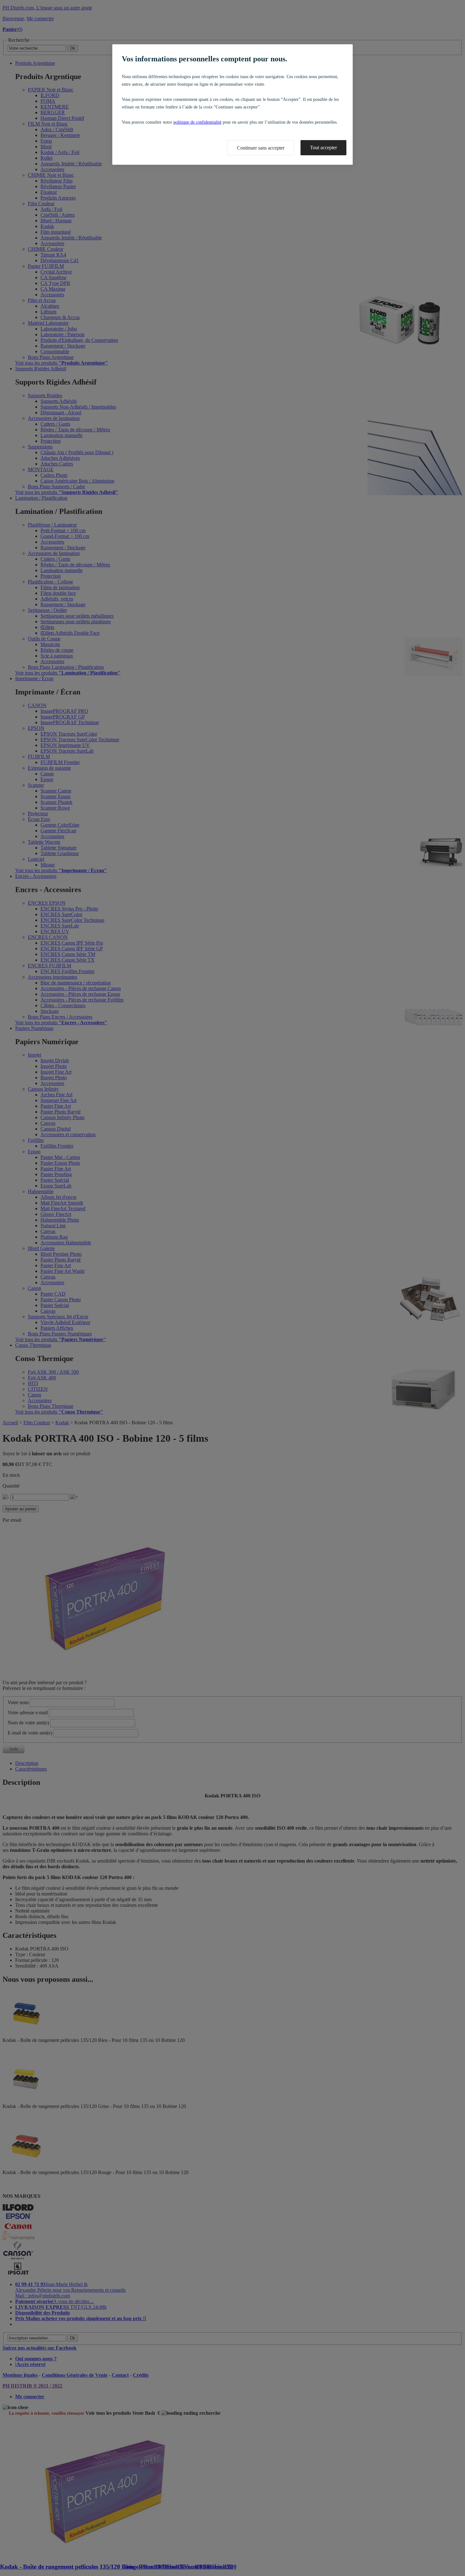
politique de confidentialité (197, 122)
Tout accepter (323, 148)
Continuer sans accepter (261, 148)
